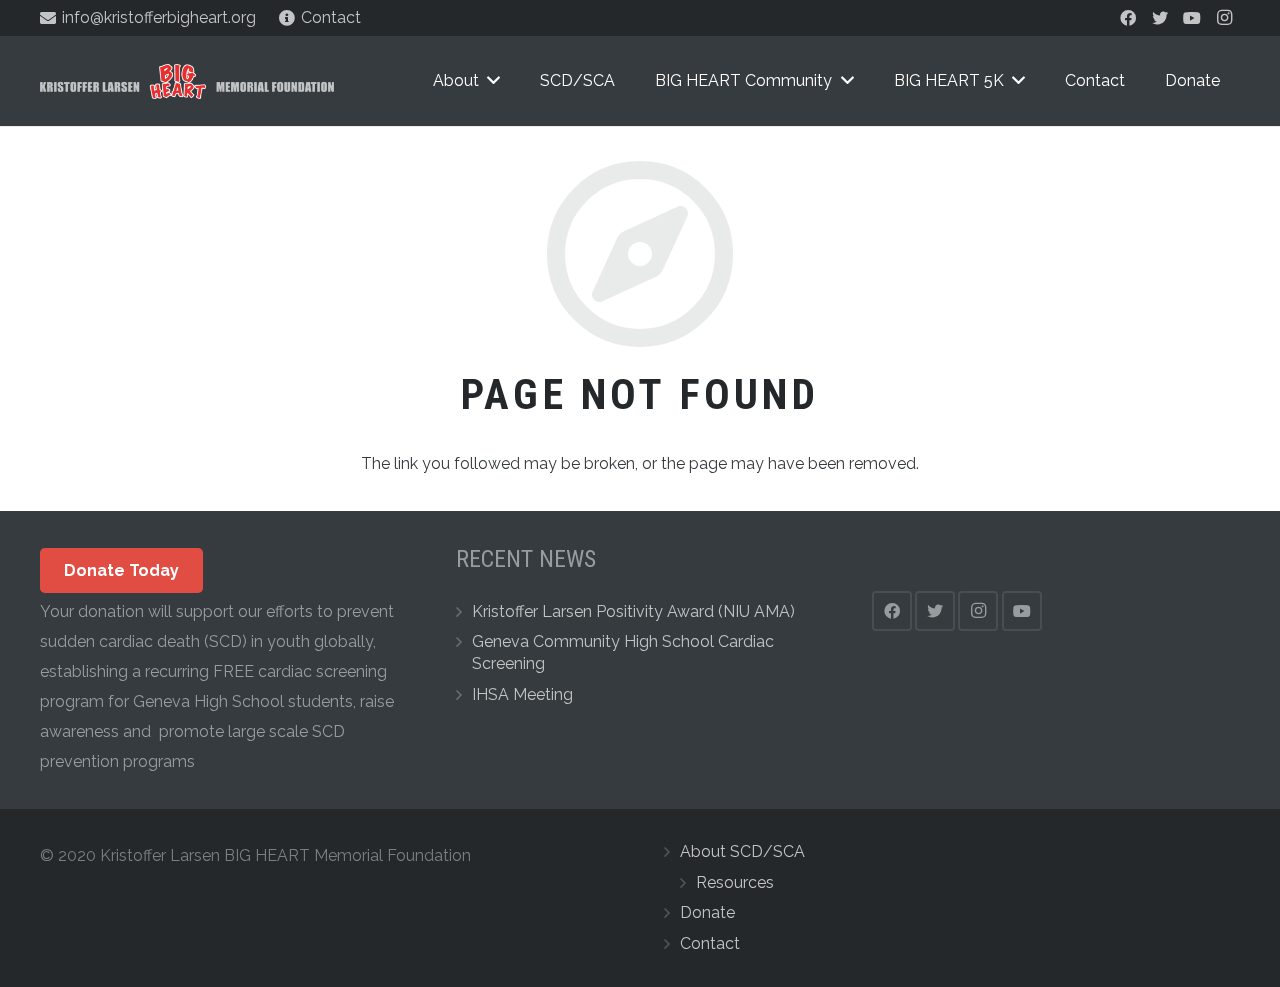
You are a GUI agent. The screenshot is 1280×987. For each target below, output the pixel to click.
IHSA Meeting (522, 694)
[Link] (187, 81)
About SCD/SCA (742, 851)
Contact (710, 943)
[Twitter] (1160, 18)
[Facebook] (1128, 18)
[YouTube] (1192, 18)
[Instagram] (1224, 18)
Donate (707, 912)
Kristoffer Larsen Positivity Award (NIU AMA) (633, 611)
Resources (735, 882)
